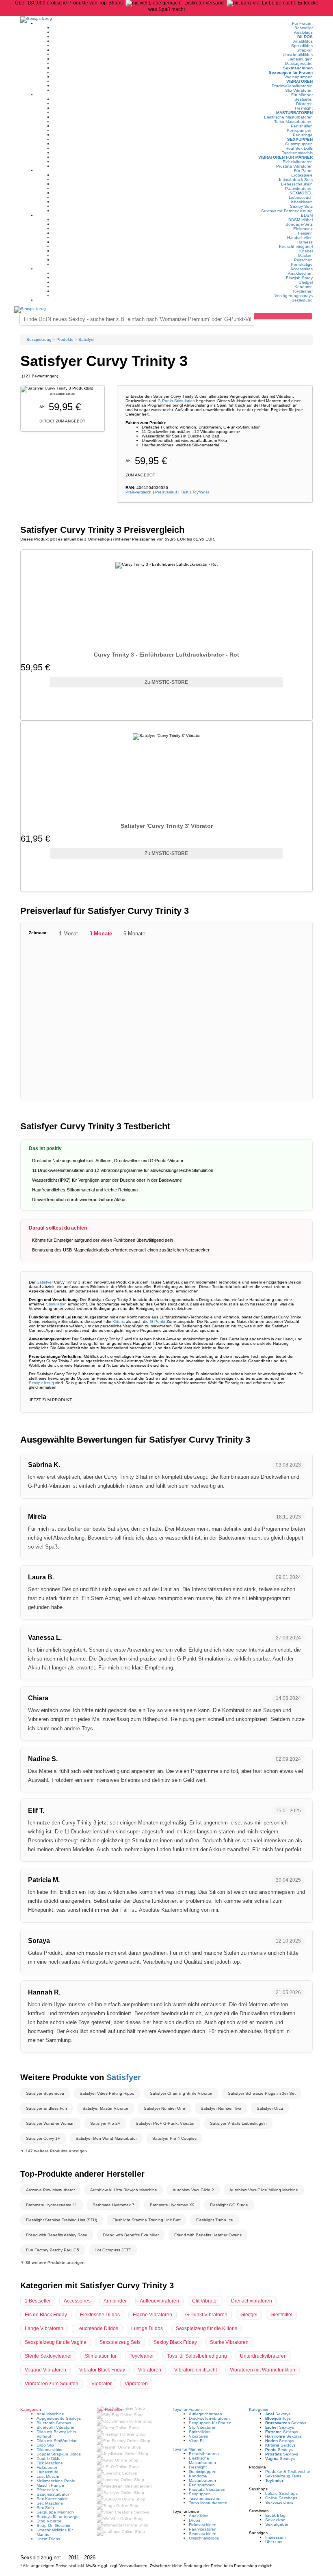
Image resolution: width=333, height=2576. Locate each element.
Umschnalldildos (298, 55)
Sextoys (278, 2414)
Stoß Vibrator (49, 2521)
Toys (278, 2418)
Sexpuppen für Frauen (291, 72)
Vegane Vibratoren (45, 2370)
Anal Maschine (50, 2414)
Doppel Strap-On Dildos (59, 2454)
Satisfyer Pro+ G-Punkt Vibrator (165, 2123)
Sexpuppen (300, 139)
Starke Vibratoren (229, 2342)
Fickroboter (47, 2467)
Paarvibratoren (299, 188)
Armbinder (115, 2301)
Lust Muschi (48, 2476)
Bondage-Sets (299, 224)
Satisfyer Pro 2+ (105, 2123)
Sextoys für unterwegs (57, 2517)
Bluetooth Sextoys (54, 2423)
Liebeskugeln (300, 59)
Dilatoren (304, 104)
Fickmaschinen (203, 2525)
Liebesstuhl (47, 2472)
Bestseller (304, 28)
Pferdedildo (47, 2490)
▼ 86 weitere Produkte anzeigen (52, 2263)
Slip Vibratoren (299, 90)
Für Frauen (302, 23)
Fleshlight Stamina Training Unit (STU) (62, 2220)
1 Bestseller (38, 2301)
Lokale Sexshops (281, 2493)
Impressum (275, 2537)
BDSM (307, 215)
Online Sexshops (281, 2498)
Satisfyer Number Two (221, 2108)
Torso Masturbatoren (293, 122)
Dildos (305, 37)
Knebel (306, 251)
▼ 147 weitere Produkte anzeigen (54, 2151)
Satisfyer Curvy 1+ (43, 2138)
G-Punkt (165, 401)
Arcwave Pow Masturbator (50, 2190)
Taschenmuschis (297, 153)
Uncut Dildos (48, 2539)
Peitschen (303, 260)
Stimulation (185, 401)
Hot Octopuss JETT (113, 2250)
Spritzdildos (302, 46)
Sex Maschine (50, 2503)
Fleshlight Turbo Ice (215, 2220)
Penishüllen (302, 126)
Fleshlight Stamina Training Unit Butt (147, 2220)
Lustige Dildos (147, 2328)
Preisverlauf (166, 492)
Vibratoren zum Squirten (52, 2384)
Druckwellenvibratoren (292, 86)
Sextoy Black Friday (175, 2342)
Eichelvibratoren (298, 162)
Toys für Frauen (187, 2409)
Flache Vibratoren (152, 2315)
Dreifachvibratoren (252, 2301)
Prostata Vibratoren (294, 166)
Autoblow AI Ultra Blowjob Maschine (124, 2190)
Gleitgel (306, 282)
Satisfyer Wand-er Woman (50, 2123)
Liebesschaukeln (297, 184)
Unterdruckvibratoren (263, 2356)
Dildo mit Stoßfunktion (57, 2441)
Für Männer (302, 95)
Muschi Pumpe (50, 2485)
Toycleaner (303, 291)
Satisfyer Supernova (45, 2093)
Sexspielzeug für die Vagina (56, 2342)
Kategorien (259, 2409)
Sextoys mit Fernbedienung (287, 211)
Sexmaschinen (298, 68)
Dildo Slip (45, 2445)
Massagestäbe (299, 64)
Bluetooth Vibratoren (56, 2427)
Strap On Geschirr (53, 2525)
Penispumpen (300, 130)
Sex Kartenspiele (53, 2499)
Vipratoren (136, 2384)
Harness (305, 242)
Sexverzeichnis (279, 2502)
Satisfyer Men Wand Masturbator (106, 2138)
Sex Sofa (45, 2508)
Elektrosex (303, 229)
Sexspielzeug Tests (283, 2476)
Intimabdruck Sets (296, 180)
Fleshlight (304, 108)
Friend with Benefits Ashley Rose (57, 2235)
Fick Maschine (50, 2463)
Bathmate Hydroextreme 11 (52, 2205)
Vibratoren (299, 81)
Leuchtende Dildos (97, 2328)
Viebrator (102, 2384)
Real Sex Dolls (299, 148)
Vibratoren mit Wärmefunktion (263, 2370)
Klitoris (119, 1321)
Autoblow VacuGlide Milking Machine (264, 2190)
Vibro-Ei (196, 2441)
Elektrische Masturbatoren (288, 117)
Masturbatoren (294, 113)
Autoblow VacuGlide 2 (193, 2190)
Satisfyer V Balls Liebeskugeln (238, 2123)
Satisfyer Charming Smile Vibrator (181, 2093)
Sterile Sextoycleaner (48, 2356)
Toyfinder (201, 492)
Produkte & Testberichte (288, 2472)
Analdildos (303, 41)
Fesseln (305, 233)
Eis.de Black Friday (46, 2315)
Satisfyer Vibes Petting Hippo (107, 2093)
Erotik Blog (275, 2515)
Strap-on (305, 50)
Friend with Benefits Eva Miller (131, 2235)
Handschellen (300, 238)
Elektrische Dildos (100, 2315)
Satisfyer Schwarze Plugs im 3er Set (262, 2093)
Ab (149, 461)
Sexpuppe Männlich (55, 2512)
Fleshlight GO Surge (229, 2205)
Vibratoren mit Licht (196, 2370)
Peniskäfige (302, 264)
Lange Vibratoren (44, 2328)
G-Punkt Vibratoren (206, 2315)
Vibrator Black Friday (102, 2370)
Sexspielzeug (41, 1383)
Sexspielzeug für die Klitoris (207, 2328)
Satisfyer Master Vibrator (105, 2108)
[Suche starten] (283, 316)
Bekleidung (302, 300)
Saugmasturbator (53, 2494)
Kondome (304, 287)
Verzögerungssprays (294, 296)
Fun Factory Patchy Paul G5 (53, 2250)
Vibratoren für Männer (285, 157)
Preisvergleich (138, 492)
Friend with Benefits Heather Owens (208, 2235)
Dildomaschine (50, 2450)
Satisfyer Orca (270, 2108)
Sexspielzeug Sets (120, 2342)
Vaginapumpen (298, 77)
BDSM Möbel (301, 220)
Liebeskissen (301, 202)
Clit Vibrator (205, 2301)
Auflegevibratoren (159, 2301)
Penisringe (303, 135)
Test (185, 492)
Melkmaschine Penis (56, 2481)
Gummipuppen (299, 144)
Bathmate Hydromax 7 (114, 2205)
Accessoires (302, 269)
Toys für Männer (188, 2449)
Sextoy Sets (301, 206)
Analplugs (303, 32)
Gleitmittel (281, 2315)
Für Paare (303, 171)
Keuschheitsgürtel (296, 247)
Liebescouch (301, 197)
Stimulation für (101, 2356)
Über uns (274, 2542)
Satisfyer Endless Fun (46, 2108)
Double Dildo (49, 2459)
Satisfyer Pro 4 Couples (174, 2138)
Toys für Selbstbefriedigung (197, 2356)
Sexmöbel (301, 193)
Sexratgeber (277, 2524)
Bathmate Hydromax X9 (172, 2205)
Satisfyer (45, 1282)
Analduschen (300, 273)
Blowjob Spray (299, 278)
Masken (305, 255)
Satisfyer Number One (164, 2108)
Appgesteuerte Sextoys (59, 2418)
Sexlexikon (275, 2520)
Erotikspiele (302, 175)
